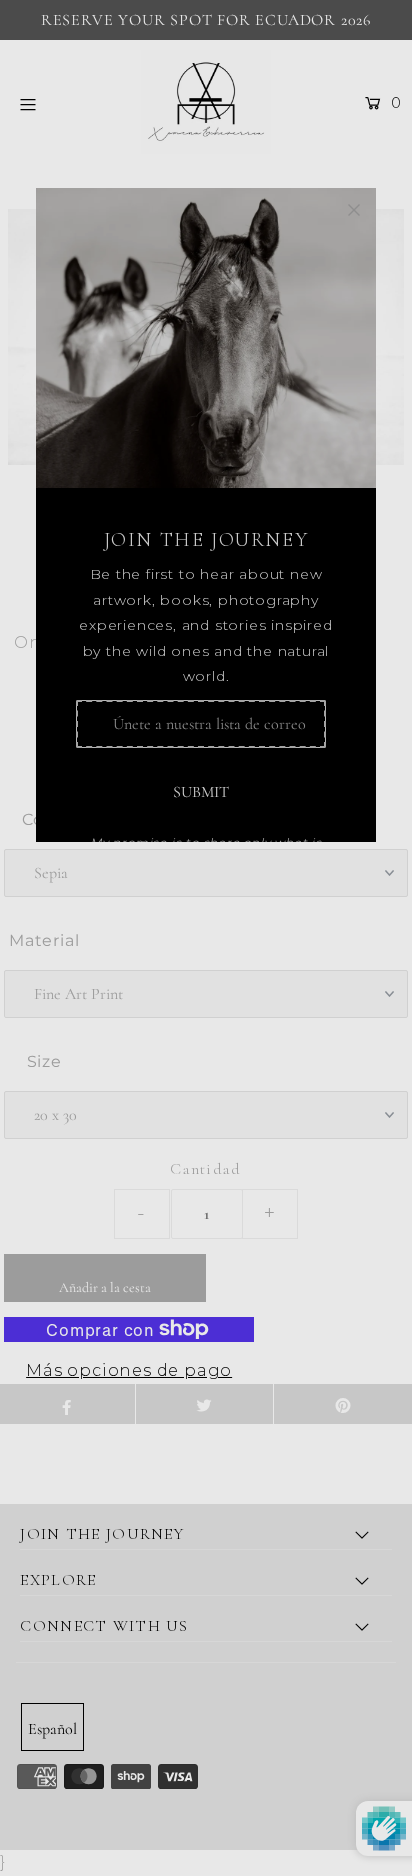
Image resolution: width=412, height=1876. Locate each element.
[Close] (354, 210)
